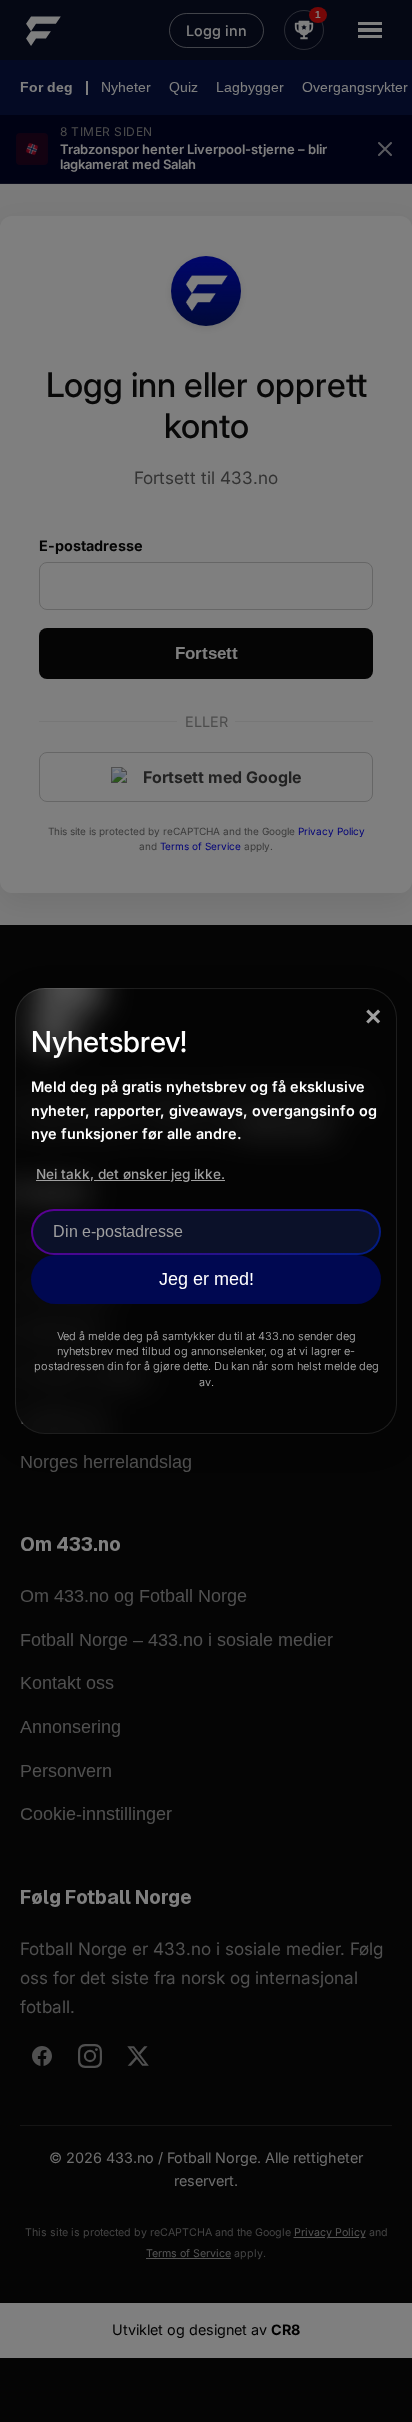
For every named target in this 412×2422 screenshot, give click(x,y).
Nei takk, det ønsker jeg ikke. (130, 1174)
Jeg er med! (206, 1279)
